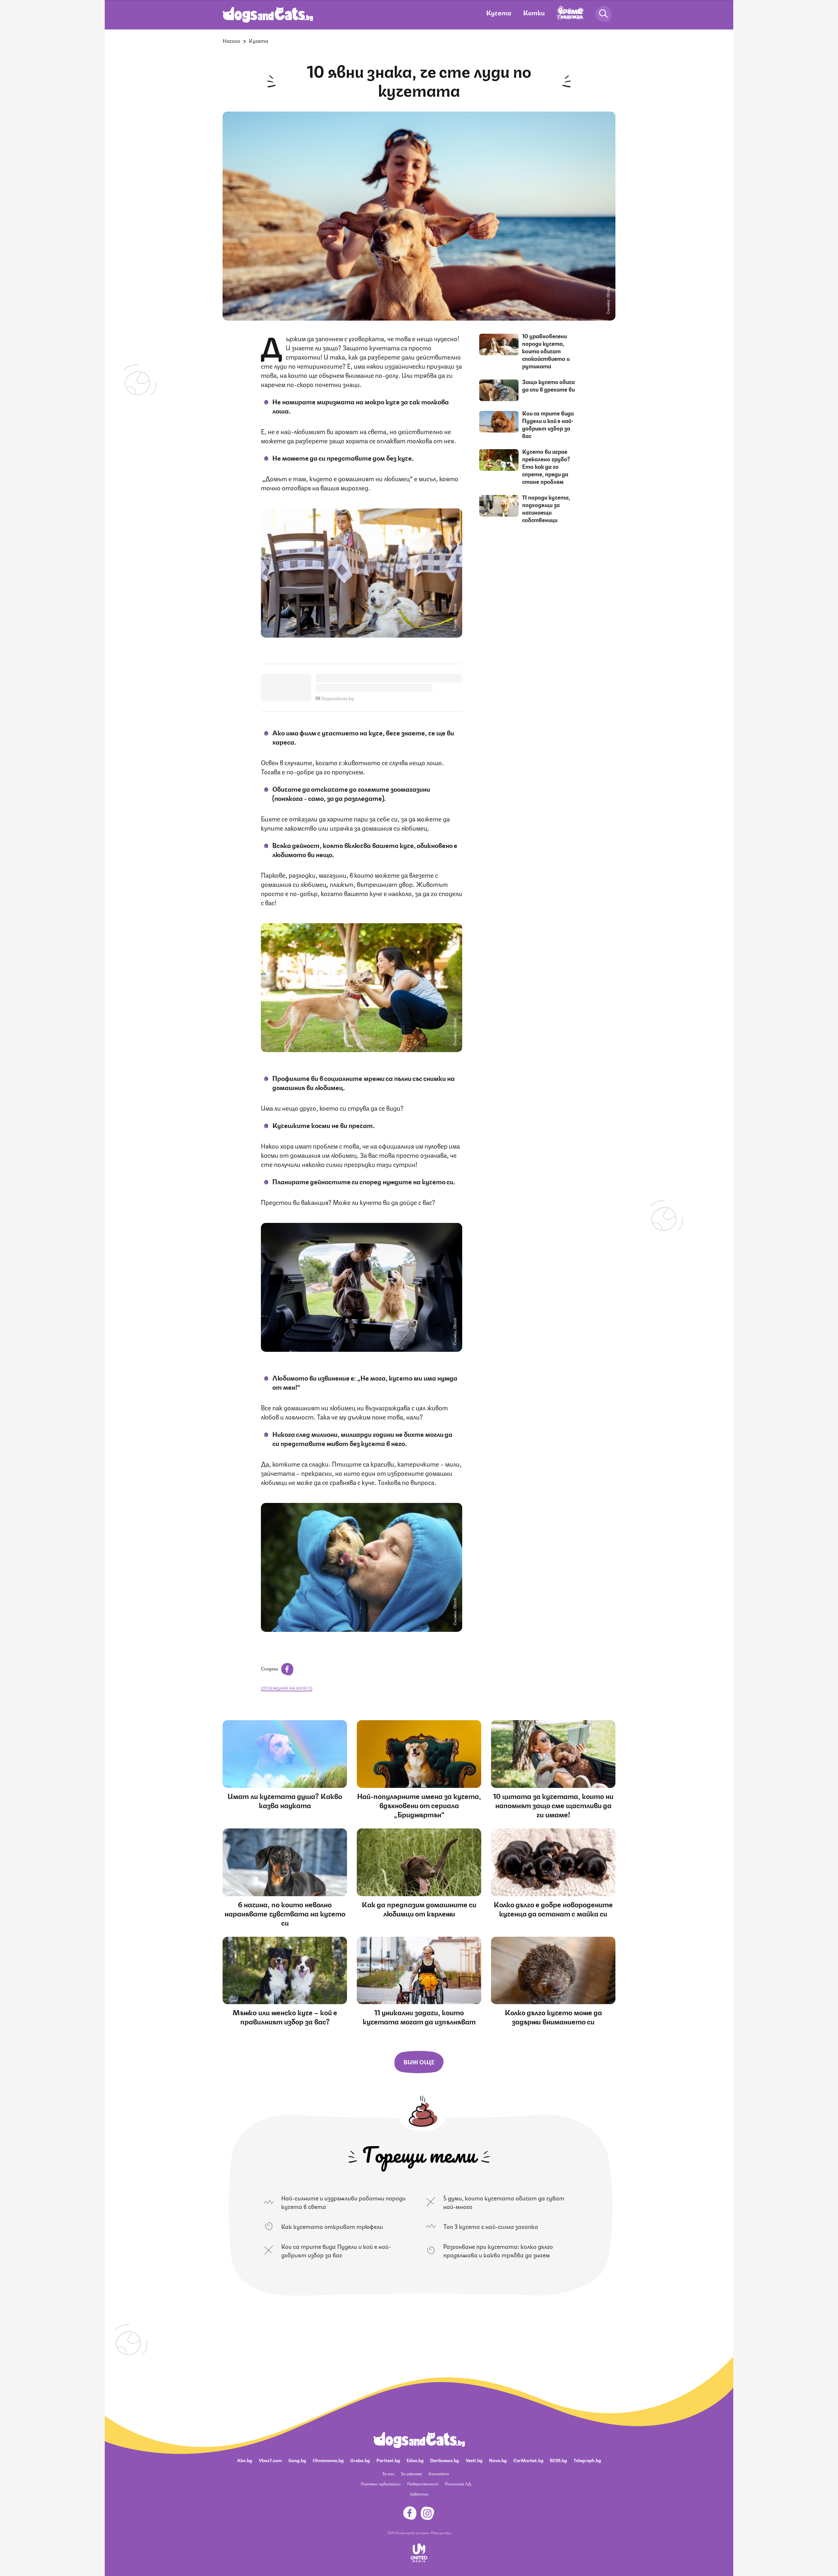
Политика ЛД (458, 2484)
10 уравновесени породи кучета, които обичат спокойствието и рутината (546, 351)
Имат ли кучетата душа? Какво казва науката (285, 1800)
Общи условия (441, 2532)
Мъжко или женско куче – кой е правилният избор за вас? (285, 2016)
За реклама (411, 2473)
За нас (388, 2473)
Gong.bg (297, 2460)
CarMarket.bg (528, 2460)
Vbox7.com (270, 2460)
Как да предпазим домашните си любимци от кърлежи (419, 1908)
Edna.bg (415, 2460)
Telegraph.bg (587, 2460)
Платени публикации (381, 2484)
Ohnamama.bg (328, 2460)
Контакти (439, 2473)
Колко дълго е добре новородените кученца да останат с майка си (553, 1908)
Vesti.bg (474, 2460)
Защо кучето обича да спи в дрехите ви (548, 385)
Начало (231, 40)
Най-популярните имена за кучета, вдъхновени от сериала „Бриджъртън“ (419, 1805)
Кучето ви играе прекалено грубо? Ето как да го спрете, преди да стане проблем (546, 466)
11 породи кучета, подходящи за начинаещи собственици (546, 508)
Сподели (270, 1668)
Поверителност (423, 2484)
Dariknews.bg (445, 2460)
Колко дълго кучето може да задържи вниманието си (553, 2016)
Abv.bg (245, 2460)
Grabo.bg (360, 2460)
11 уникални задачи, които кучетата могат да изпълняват (419, 2016)
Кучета (499, 12)
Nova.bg (498, 2460)
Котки (534, 12)
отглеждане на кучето (287, 1688)
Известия (419, 2494)
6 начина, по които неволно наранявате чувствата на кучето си (285, 1913)
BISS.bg (558, 2460)
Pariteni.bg (388, 2460)
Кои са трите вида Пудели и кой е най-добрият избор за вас (548, 424)
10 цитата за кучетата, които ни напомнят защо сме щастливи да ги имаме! (553, 1805)
